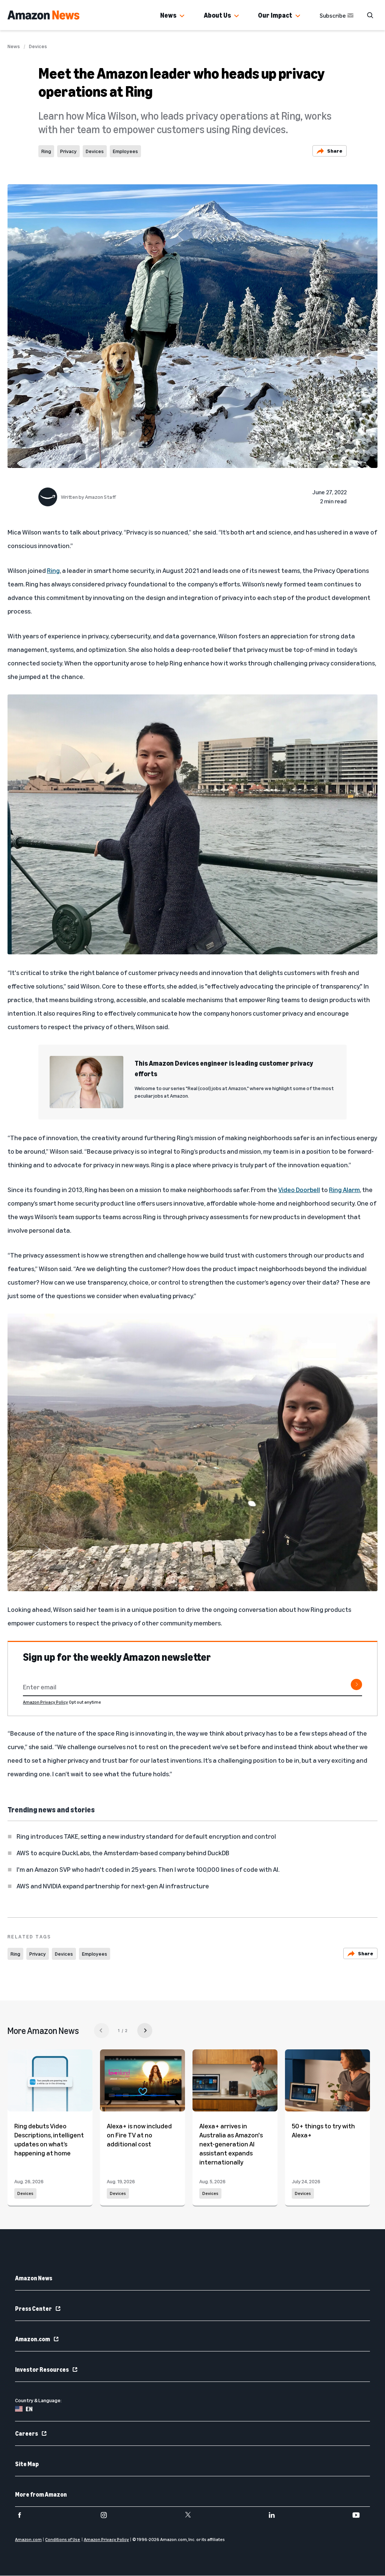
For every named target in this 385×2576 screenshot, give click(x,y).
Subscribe (333, 15)
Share (335, 151)
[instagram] (108, 2515)
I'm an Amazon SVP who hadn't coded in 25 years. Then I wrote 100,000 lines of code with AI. (148, 1869)
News (168, 15)
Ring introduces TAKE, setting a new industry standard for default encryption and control (146, 1836)
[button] (182, 16)
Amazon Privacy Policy (45, 1702)
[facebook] (24, 2515)
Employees (125, 151)
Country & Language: (38, 2400)
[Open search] (370, 15)
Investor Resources (42, 2369)
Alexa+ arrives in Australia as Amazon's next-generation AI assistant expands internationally (231, 2144)
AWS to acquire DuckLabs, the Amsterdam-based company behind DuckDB (123, 1853)
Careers (27, 2433)
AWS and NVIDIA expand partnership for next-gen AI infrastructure (113, 1886)
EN (29, 2409)
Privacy (68, 151)
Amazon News (34, 2278)
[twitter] (193, 2515)
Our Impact (275, 15)
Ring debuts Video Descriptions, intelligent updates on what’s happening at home (49, 2139)
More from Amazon (41, 2494)
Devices (38, 46)
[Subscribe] (356, 1684)
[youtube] (361, 2515)
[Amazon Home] (43, 15)
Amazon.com (33, 2339)
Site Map (27, 2464)
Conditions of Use (63, 2540)
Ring (46, 151)
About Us (217, 15)
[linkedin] (277, 2515)
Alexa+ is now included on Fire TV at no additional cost (139, 2135)
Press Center (33, 2309)
